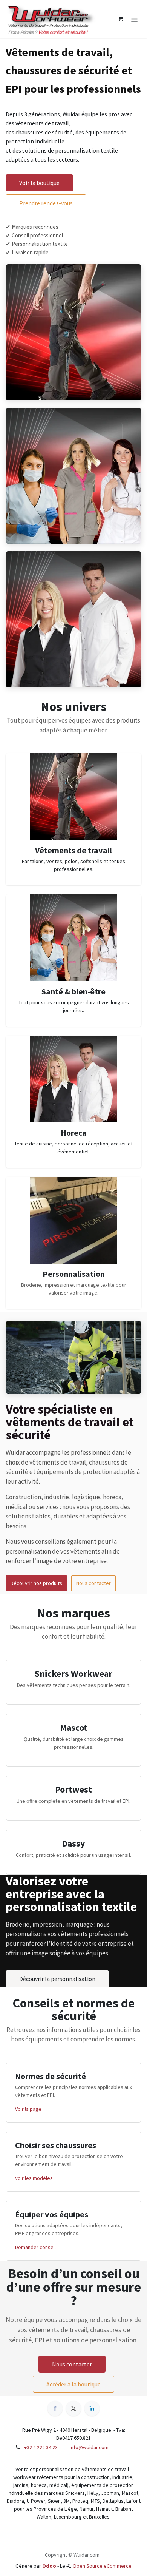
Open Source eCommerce (102, 2566)
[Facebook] (55, 2408)
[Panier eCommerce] (121, 19)
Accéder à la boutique (73, 2384)
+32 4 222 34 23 (41, 2447)
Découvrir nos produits (36, 1583)
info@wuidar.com (89, 2447)
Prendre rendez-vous (46, 203)
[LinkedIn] (92, 2408)
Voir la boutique (39, 183)
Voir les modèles (34, 2178)
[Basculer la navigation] (134, 19)
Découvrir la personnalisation (57, 1979)
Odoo (50, 2566)
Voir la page (28, 2109)
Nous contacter (93, 1583)
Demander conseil (35, 2247)
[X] (73, 2408)
